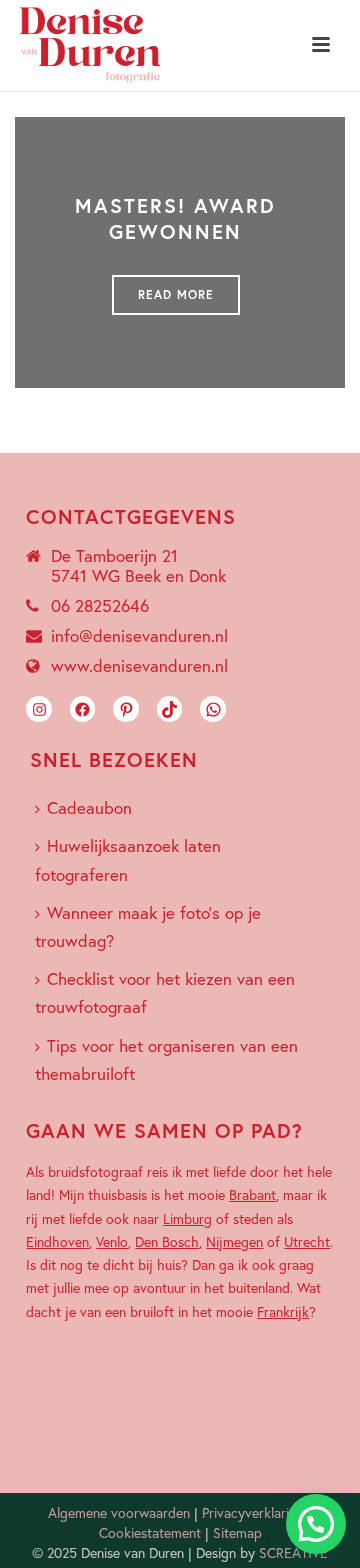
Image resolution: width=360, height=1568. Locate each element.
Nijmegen (234, 1241)
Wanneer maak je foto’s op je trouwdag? (148, 926)
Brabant (252, 1194)
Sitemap (237, 1532)
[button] (316, 1524)
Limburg (187, 1218)
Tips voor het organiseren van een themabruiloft (166, 1059)
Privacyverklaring (253, 1512)
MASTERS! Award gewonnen (175, 218)
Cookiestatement (150, 1532)
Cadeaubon (89, 807)
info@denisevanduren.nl (139, 636)
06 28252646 (100, 606)
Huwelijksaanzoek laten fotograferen (128, 859)
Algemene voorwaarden (119, 1512)
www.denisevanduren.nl (139, 666)
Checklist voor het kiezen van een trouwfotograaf (165, 992)
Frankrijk (283, 1311)
